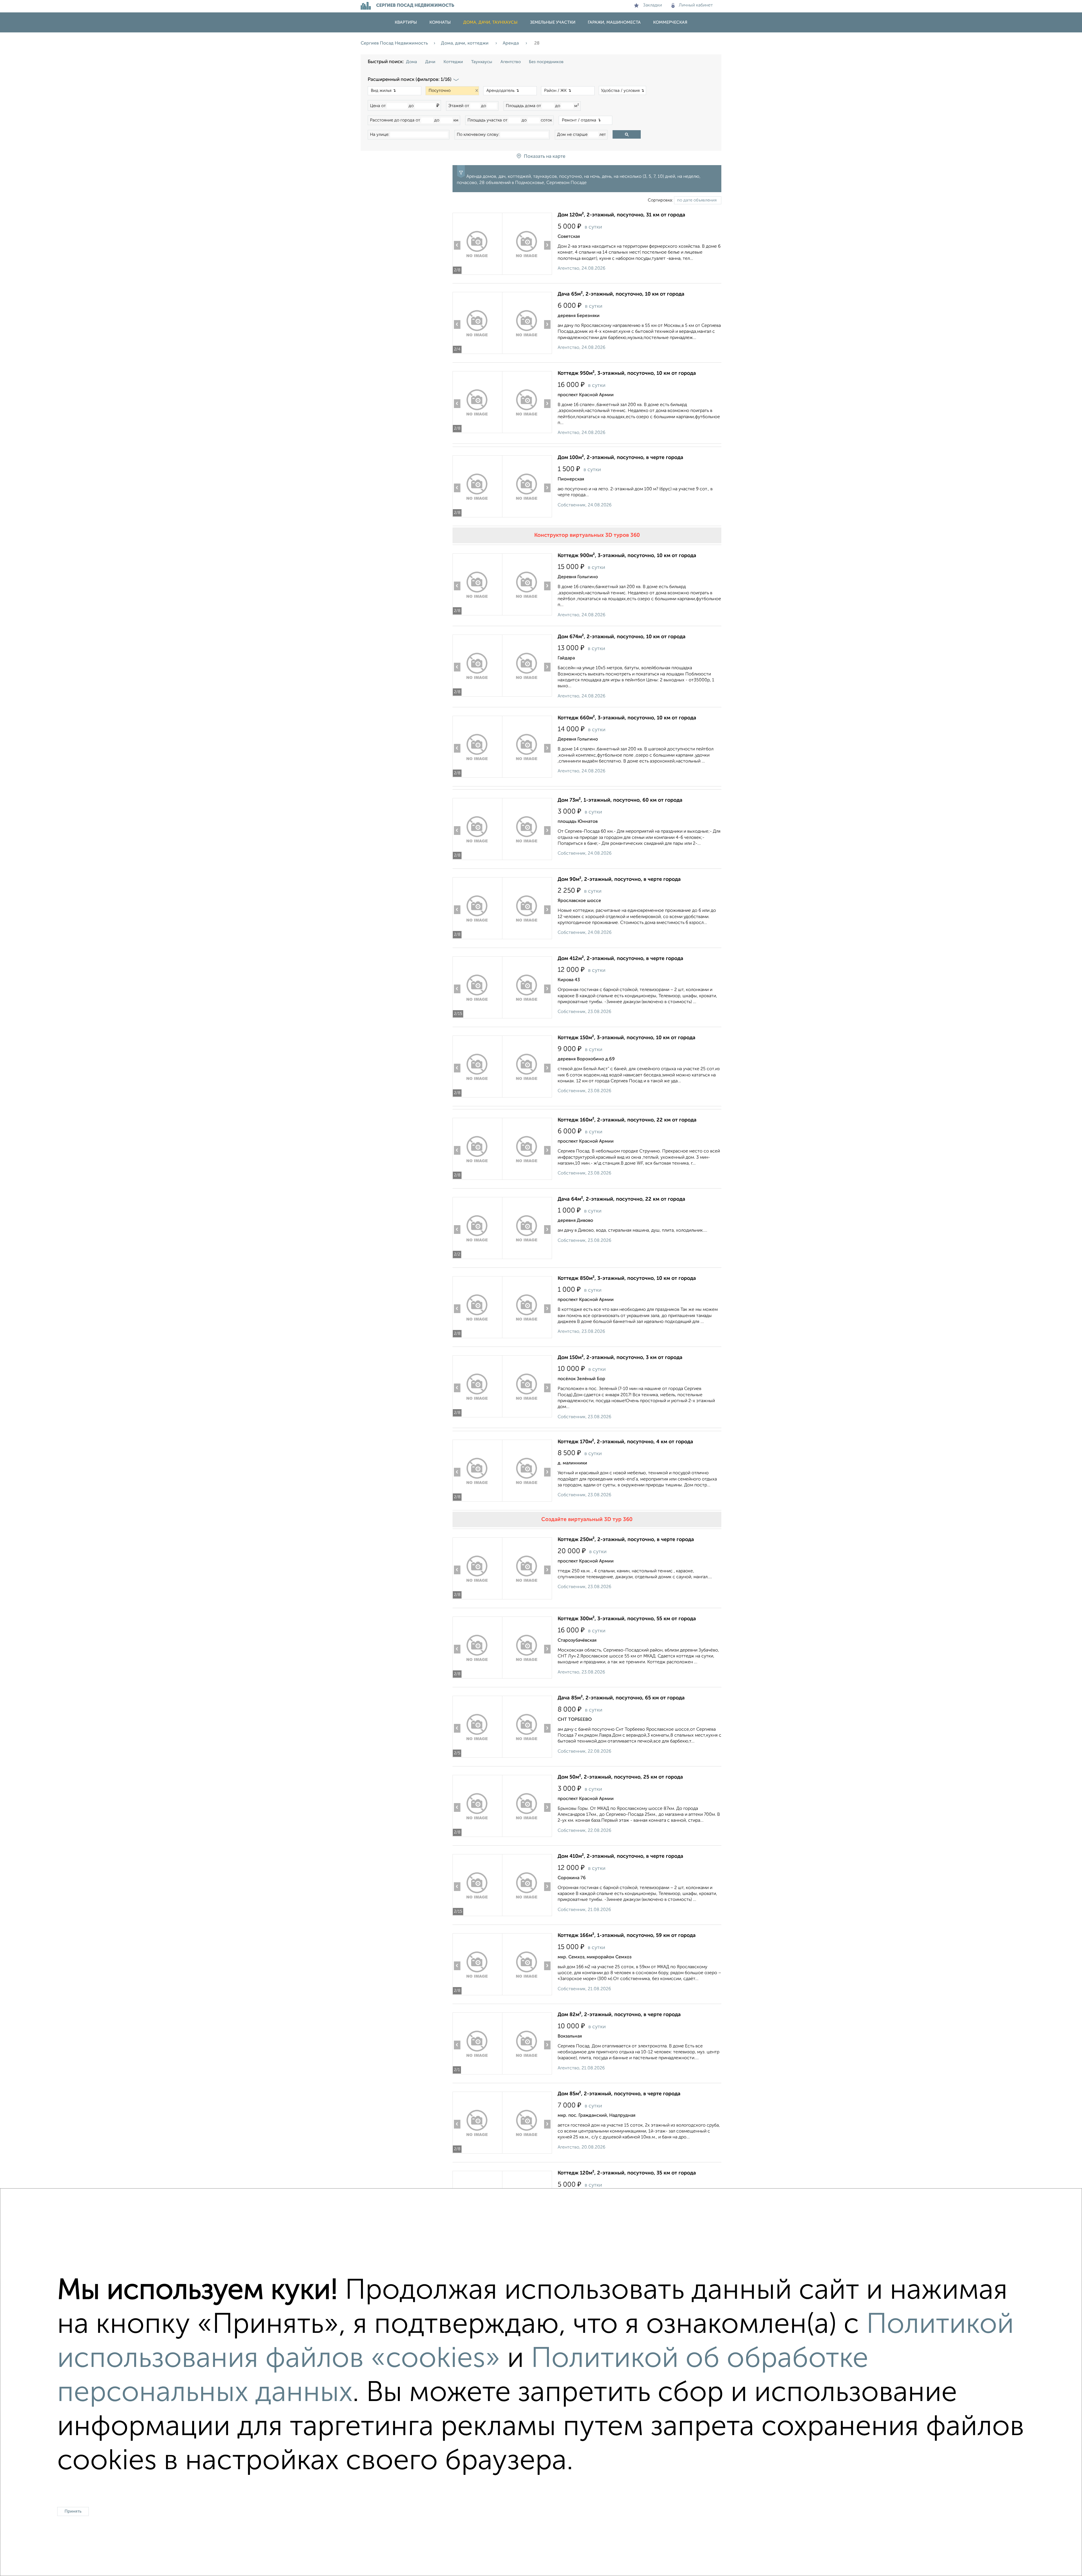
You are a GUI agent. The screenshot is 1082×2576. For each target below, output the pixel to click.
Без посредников (546, 62)
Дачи (430, 62)
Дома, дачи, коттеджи (465, 43)
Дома (412, 62)
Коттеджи (453, 62)
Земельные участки (553, 22)
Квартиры (406, 22)
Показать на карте (545, 157)
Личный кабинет (696, 5)
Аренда (511, 43)
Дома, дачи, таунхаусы (490, 22)
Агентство (511, 62)
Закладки (652, 5)
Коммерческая (670, 22)
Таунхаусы (482, 62)
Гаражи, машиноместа (614, 22)
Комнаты (440, 22)
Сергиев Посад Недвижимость (394, 43)
